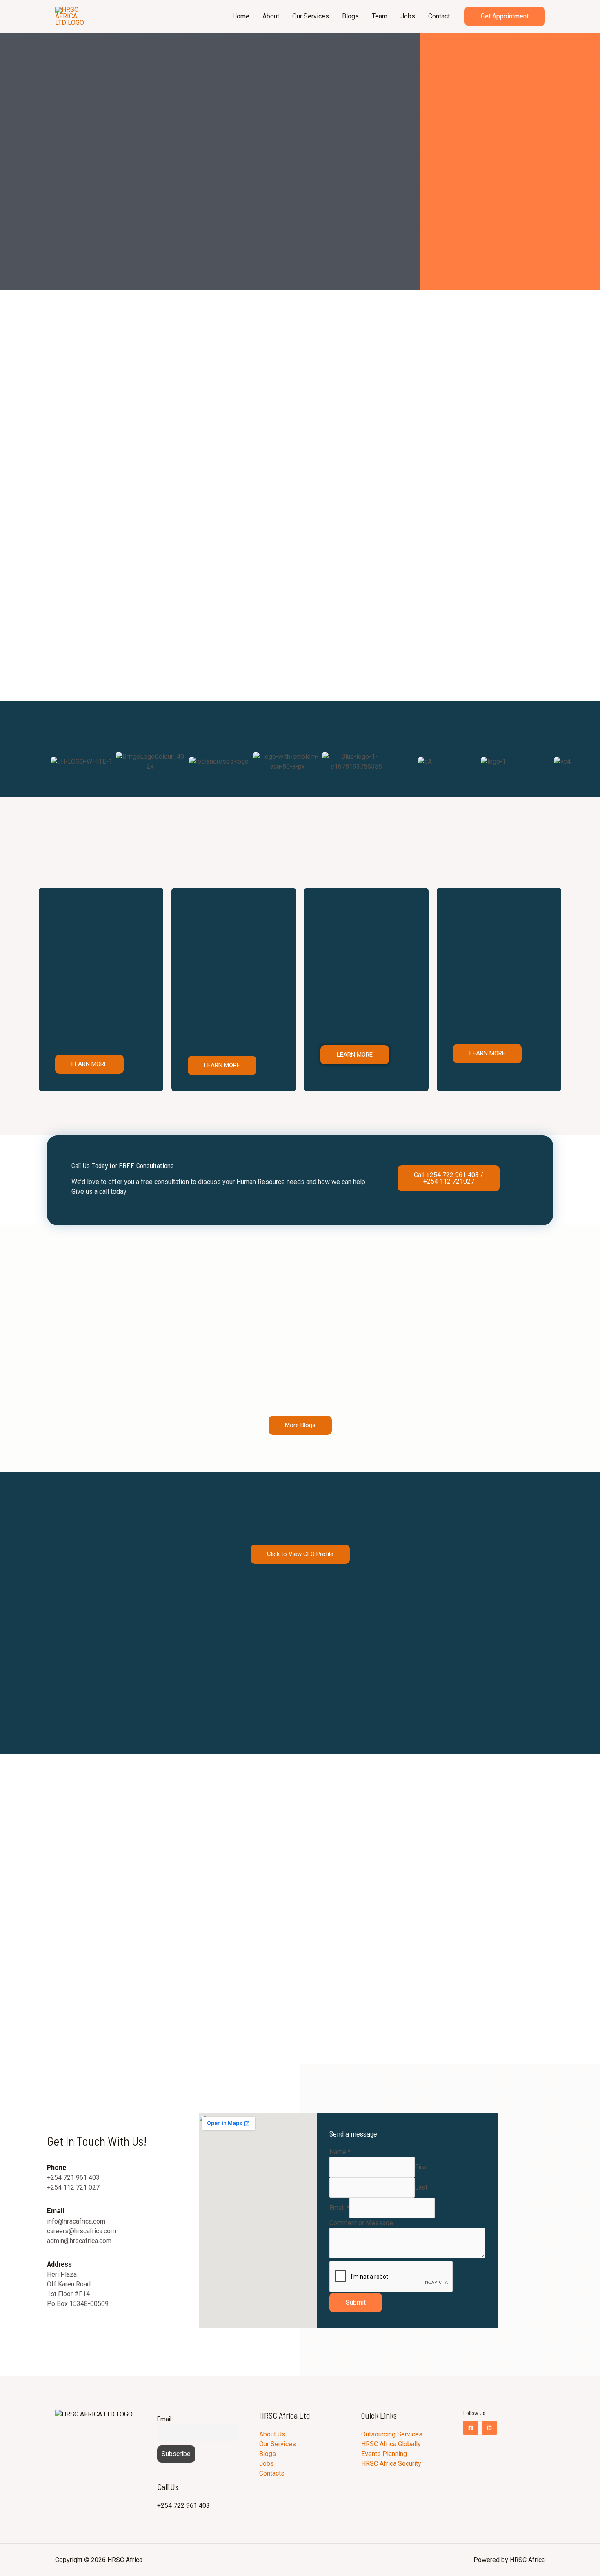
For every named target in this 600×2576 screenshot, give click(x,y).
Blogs (350, 16)
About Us (272, 2434)
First (421, 2167)
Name (340, 2152)
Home (241, 16)
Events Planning (384, 2454)
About (271, 16)
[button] (55, 778)
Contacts (273, 2473)
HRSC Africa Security (391, 2464)
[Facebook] (471, 2428)
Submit (356, 2302)
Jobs (408, 16)
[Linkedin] (489, 2428)
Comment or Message (361, 2223)
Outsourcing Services (393, 2434)
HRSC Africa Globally (391, 2444)
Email (339, 2208)
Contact (439, 16)
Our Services (311, 16)
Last (421, 2187)
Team (380, 16)
